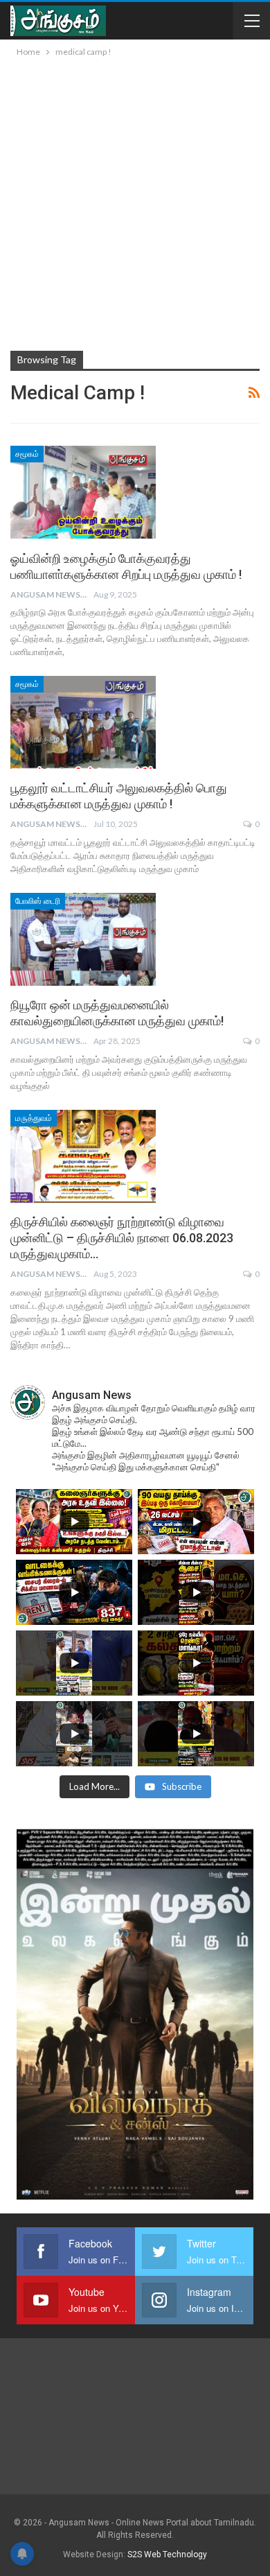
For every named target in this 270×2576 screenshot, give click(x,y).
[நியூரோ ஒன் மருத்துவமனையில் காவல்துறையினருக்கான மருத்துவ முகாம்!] (83, 939)
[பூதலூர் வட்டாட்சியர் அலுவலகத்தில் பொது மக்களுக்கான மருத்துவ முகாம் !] (83, 722)
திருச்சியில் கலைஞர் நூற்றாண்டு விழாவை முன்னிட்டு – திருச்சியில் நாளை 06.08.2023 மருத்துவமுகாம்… (122, 1238)
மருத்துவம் (34, 1118)
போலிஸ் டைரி (38, 901)
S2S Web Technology (167, 2555)
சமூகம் (27, 454)
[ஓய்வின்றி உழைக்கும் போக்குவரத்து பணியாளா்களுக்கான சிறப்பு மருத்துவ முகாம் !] (83, 492)
